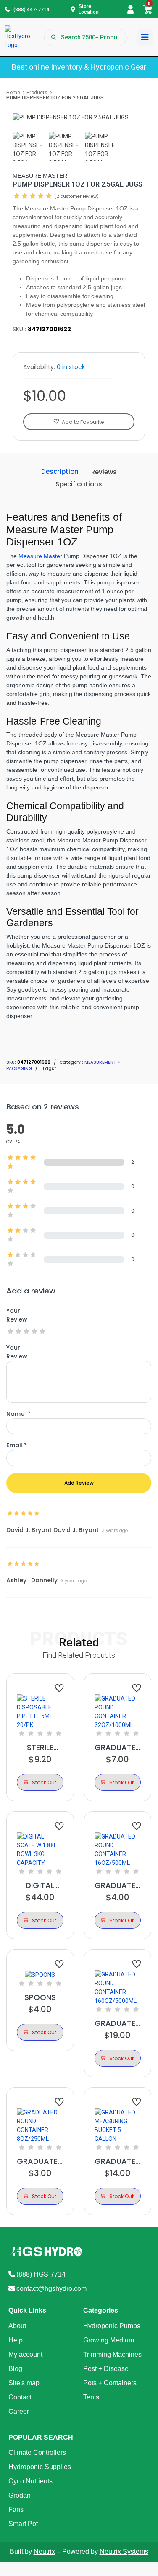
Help (16, 2340)
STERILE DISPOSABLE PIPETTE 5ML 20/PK (40, 1748)
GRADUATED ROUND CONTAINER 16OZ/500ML (118, 1885)
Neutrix (44, 2551)
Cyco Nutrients (30, 2481)
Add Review (79, 1483)
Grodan (20, 2495)
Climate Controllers (37, 2453)
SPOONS (40, 1997)
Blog (15, 2369)
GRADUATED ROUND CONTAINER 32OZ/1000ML (118, 1748)
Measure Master (40, 556)
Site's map (24, 2383)
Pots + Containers (110, 2383)
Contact (20, 2397)
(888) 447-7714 (32, 10)
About (17, 2326)
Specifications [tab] (79, 484)
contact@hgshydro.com (51, 2289)
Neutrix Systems (124, 2551)
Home (13, 93)
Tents (91, 2397)
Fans (16, 2510)
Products (37, 93)
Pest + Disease (106, 2369)
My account (25, 2354)
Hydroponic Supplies (40, 2467)
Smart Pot (23, 2524)
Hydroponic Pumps (112, 2326)
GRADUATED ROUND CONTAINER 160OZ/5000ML (118, 2023)
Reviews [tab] (104, 472)
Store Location (89, 9)
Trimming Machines (112, 2354)
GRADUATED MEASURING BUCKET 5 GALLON (118, 2161)
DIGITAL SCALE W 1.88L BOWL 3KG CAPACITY (40, 1885)
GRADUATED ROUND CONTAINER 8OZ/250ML (40, 2161)
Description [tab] (60, 471)
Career (19, 2411)
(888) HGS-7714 (41, 2274)
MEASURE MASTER (40, 176)
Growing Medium (109, 2340)
